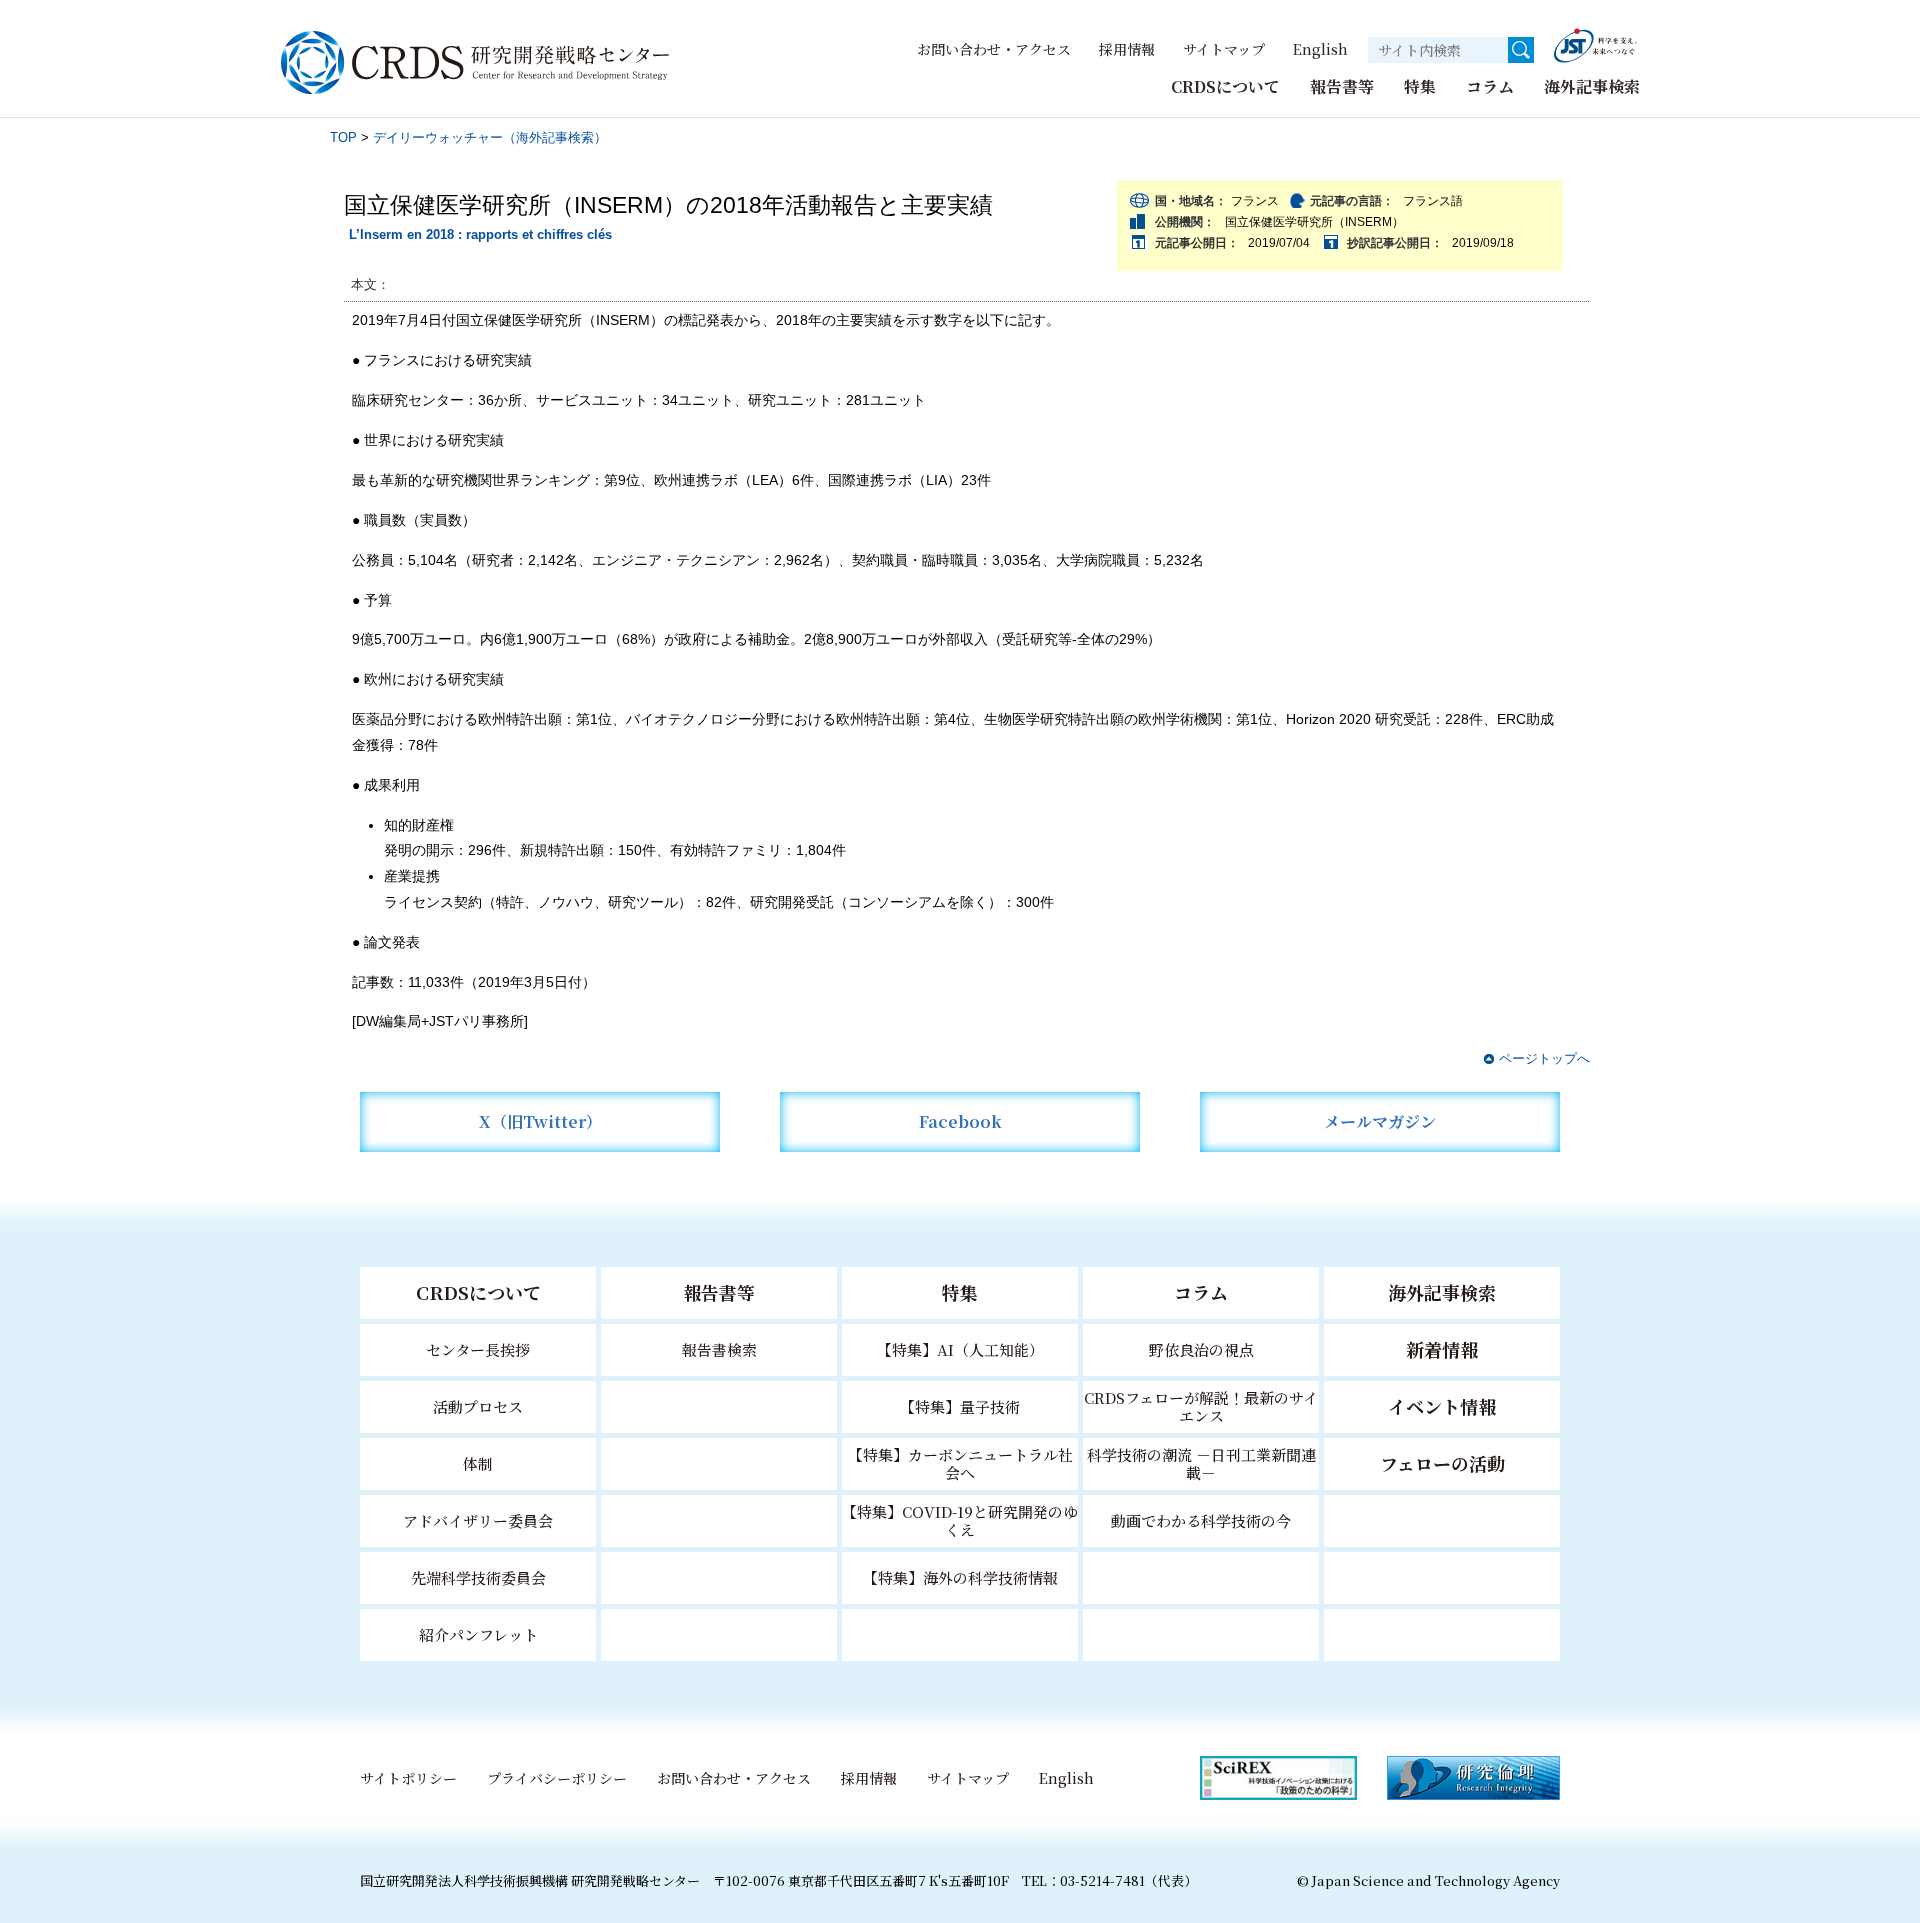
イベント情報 (1442, 1406)
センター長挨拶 (478, 1349)
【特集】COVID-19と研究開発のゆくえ (960, 1520)
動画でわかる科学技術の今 (1201, 1520)
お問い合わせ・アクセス (994, 49)
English (1320, 49)
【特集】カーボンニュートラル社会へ (960, 1463)
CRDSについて (1225, 86)
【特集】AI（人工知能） (960, 1349)
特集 (1420, 86)
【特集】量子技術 (960, 1406)
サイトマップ (1224, 49)
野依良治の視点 (1201, 1349)
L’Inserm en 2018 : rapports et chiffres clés (480, 234)
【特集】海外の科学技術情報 (960, 1577)
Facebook (960, 1121)
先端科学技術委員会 (478, 1577)
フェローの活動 (1442, 1463)
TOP (343, 137)
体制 (478, 1463)
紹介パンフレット (478, 1634)
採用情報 (1127, 49)
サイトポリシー (408, 1778)
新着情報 (1442, 1349)
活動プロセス (478, 1406)
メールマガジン (1380, 1121)
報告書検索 (719, 1349)
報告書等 (1342, 86)
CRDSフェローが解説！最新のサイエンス (1201, 1406)
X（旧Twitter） (540, 1121)
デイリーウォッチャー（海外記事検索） (490, 137)
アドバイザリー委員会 (478, 1520)
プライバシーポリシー (557, 1778)
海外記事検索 (1592, 86)
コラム (1490, 86)
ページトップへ (1544, 1058)
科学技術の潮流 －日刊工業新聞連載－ (1201, 1463)
